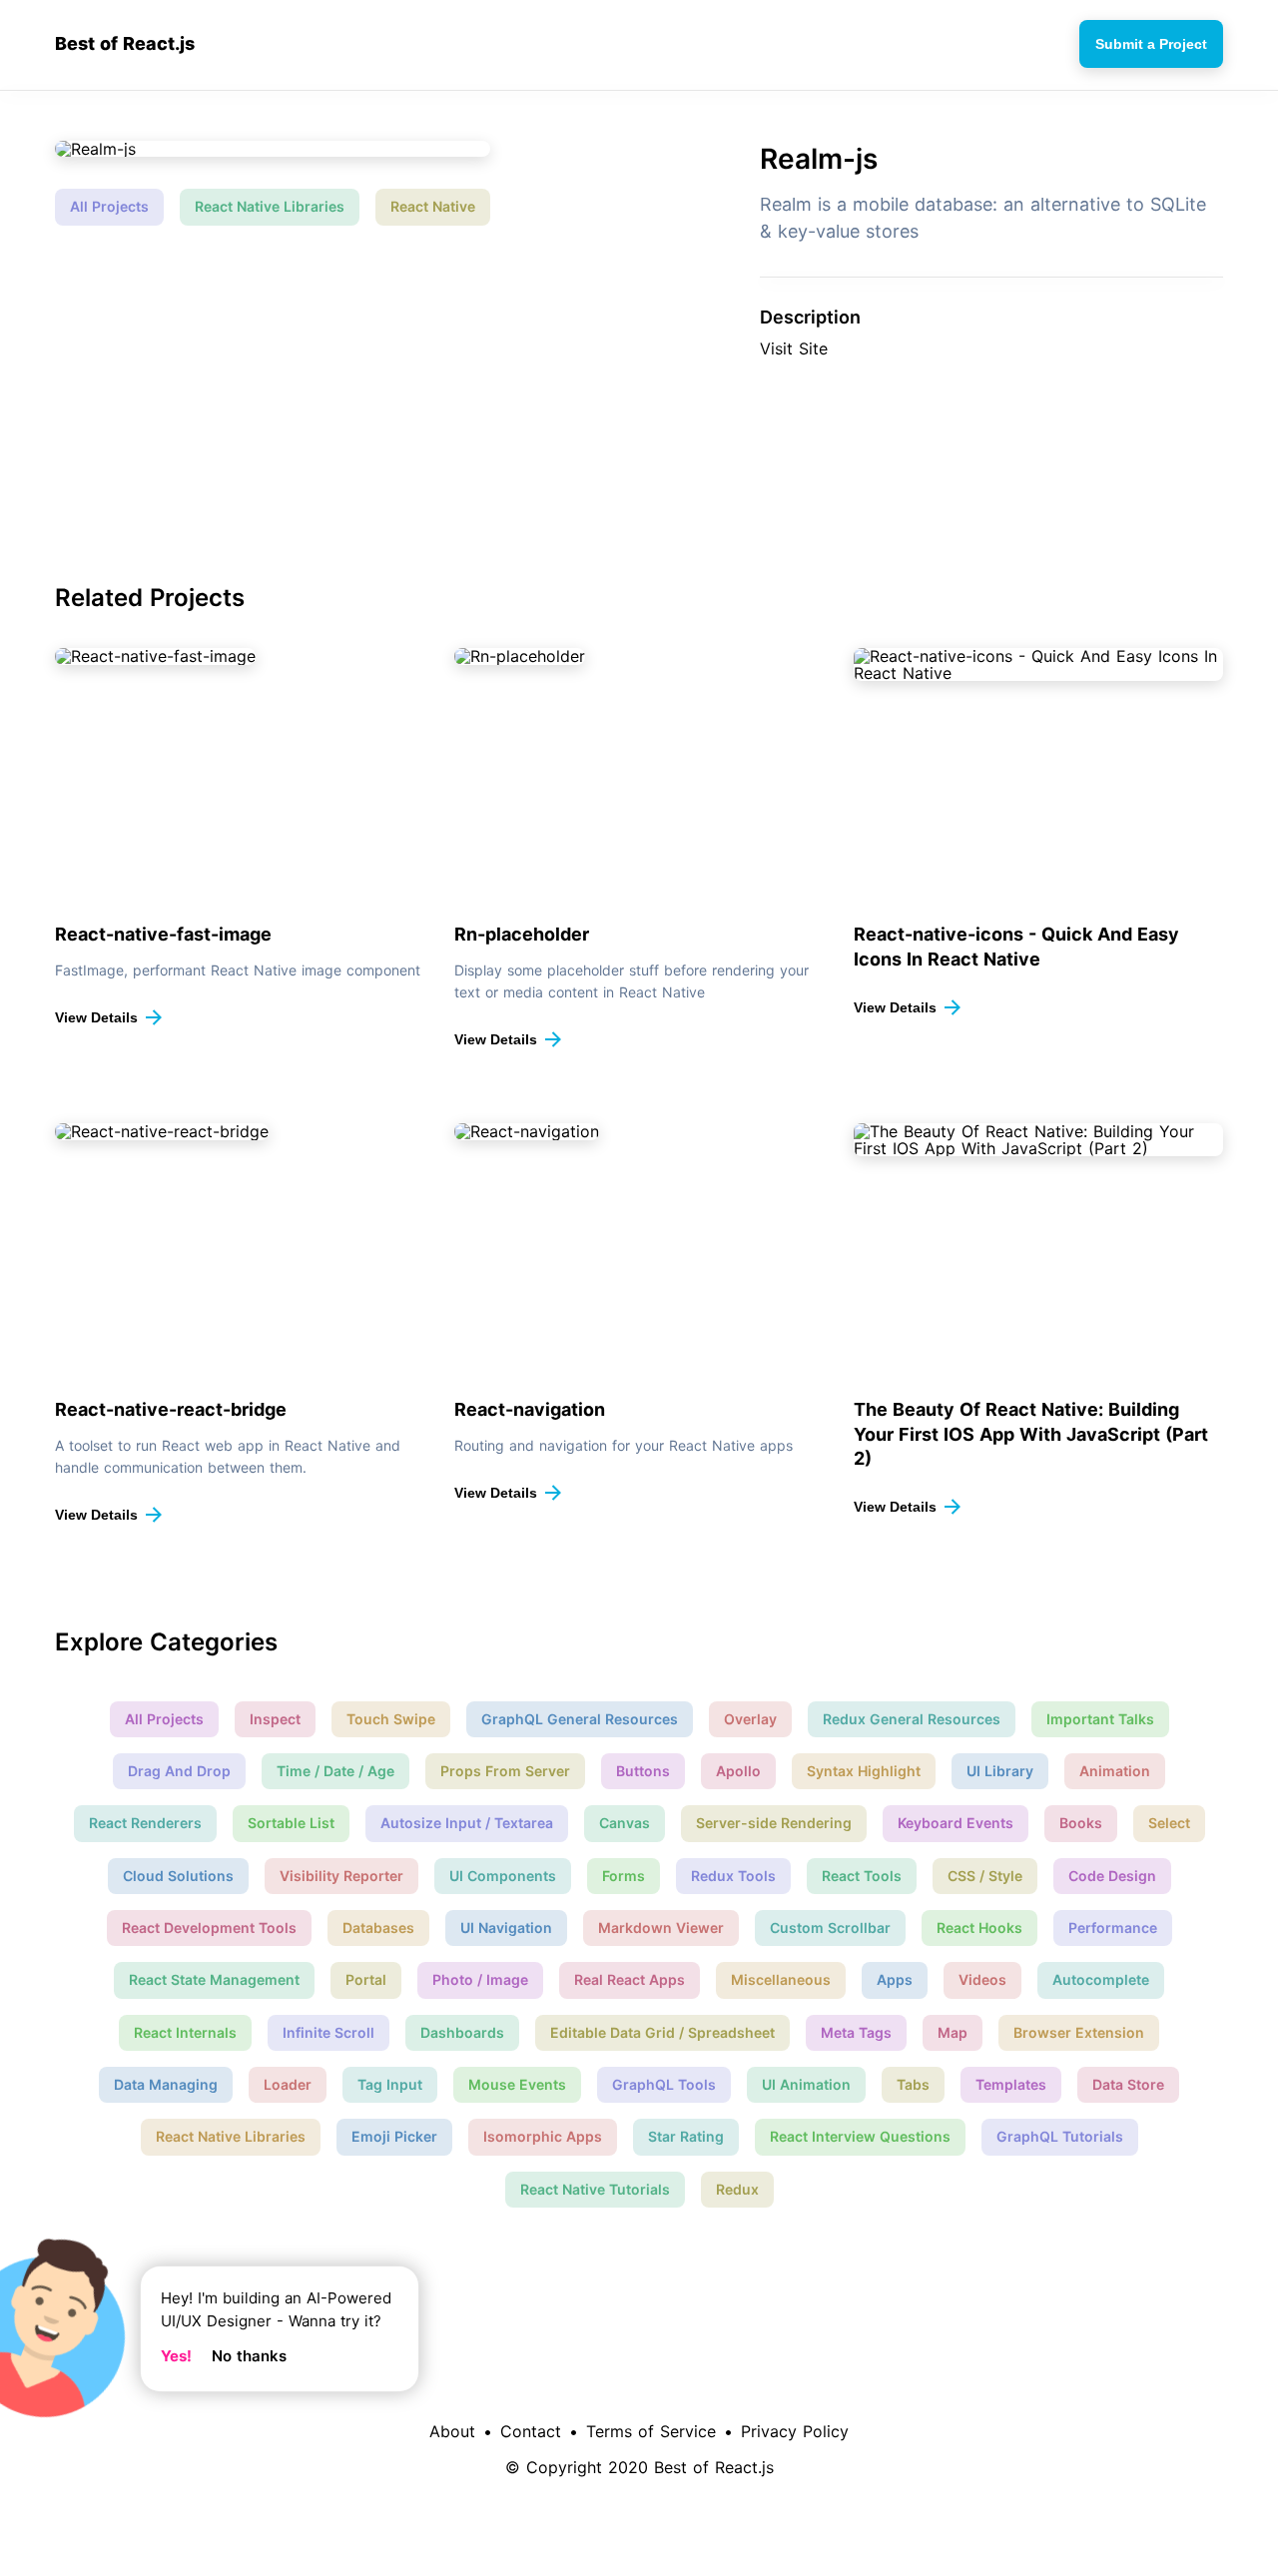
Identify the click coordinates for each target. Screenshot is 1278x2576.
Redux (737, 2189)
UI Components (503, 1876)
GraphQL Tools (664, 2084)
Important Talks (1100, 1719)
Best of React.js (125, 44)
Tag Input (390, 2084)
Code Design (1112, 1876)
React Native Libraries (270, 206)
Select (1169, 1823)
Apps (895, 1979)
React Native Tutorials (595, 2189)
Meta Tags (856, 2032)
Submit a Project (1151, 44)
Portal (366, 1979)
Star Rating (686, 2136)
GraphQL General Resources (580, 1719)
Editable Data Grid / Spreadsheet (662, 2032)
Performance (1113, 1928)
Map (953, 2032)
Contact (531, 2431)
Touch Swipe (391, 1719)
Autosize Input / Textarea (467, 1823)
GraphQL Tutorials (1060, 2136)
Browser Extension (1079, 2032)
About (452, 2431)
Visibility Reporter (341, 1876)
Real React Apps (630, 1979)
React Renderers (145, 1823)
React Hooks (979, 1928)
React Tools (862, 1876)
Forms (624, 1876)
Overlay (750, 1719)
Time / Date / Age (335, 1771)
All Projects (109, 206)
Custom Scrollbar (830, 1928)
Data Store (1128, 2084)
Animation (1115, 1771)
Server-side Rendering (774, 1823)
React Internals (185, 2032)
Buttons (643, 1771)
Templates (1011, 2084)
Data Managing (166, 2084)
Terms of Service (651, 2431)
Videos (982, 1979)
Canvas (625, 1823)
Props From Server (505, 1771)
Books (1081, 1823)
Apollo (738, 1771)
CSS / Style (985, 1876)
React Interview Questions (860, 2136)
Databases (378, 1928)
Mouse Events (517, 2084)
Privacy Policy (795, 2431)
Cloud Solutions (178, 1876)
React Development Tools (209, 1928)
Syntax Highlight (864, 1771)
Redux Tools (733, 1876)
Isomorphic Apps (543, 2136)
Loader (288, 2084)
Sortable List (291, 1823)
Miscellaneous (781, 1979)
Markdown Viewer (661, 1928)
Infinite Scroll (328, 2032)
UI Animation (806, 2084)
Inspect (275, 1719)
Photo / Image (480, 1979)
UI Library (1000, 1771)
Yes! (176, 2356)
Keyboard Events (956, 1823)
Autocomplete (1101, 1979)
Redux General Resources (912, 1719)
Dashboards (462, 2032)
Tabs (913, 2084)
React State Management (214, 1979)
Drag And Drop (179, 1771)
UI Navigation (506, 1928)
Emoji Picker (394, 2136)
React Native (433, 206)
